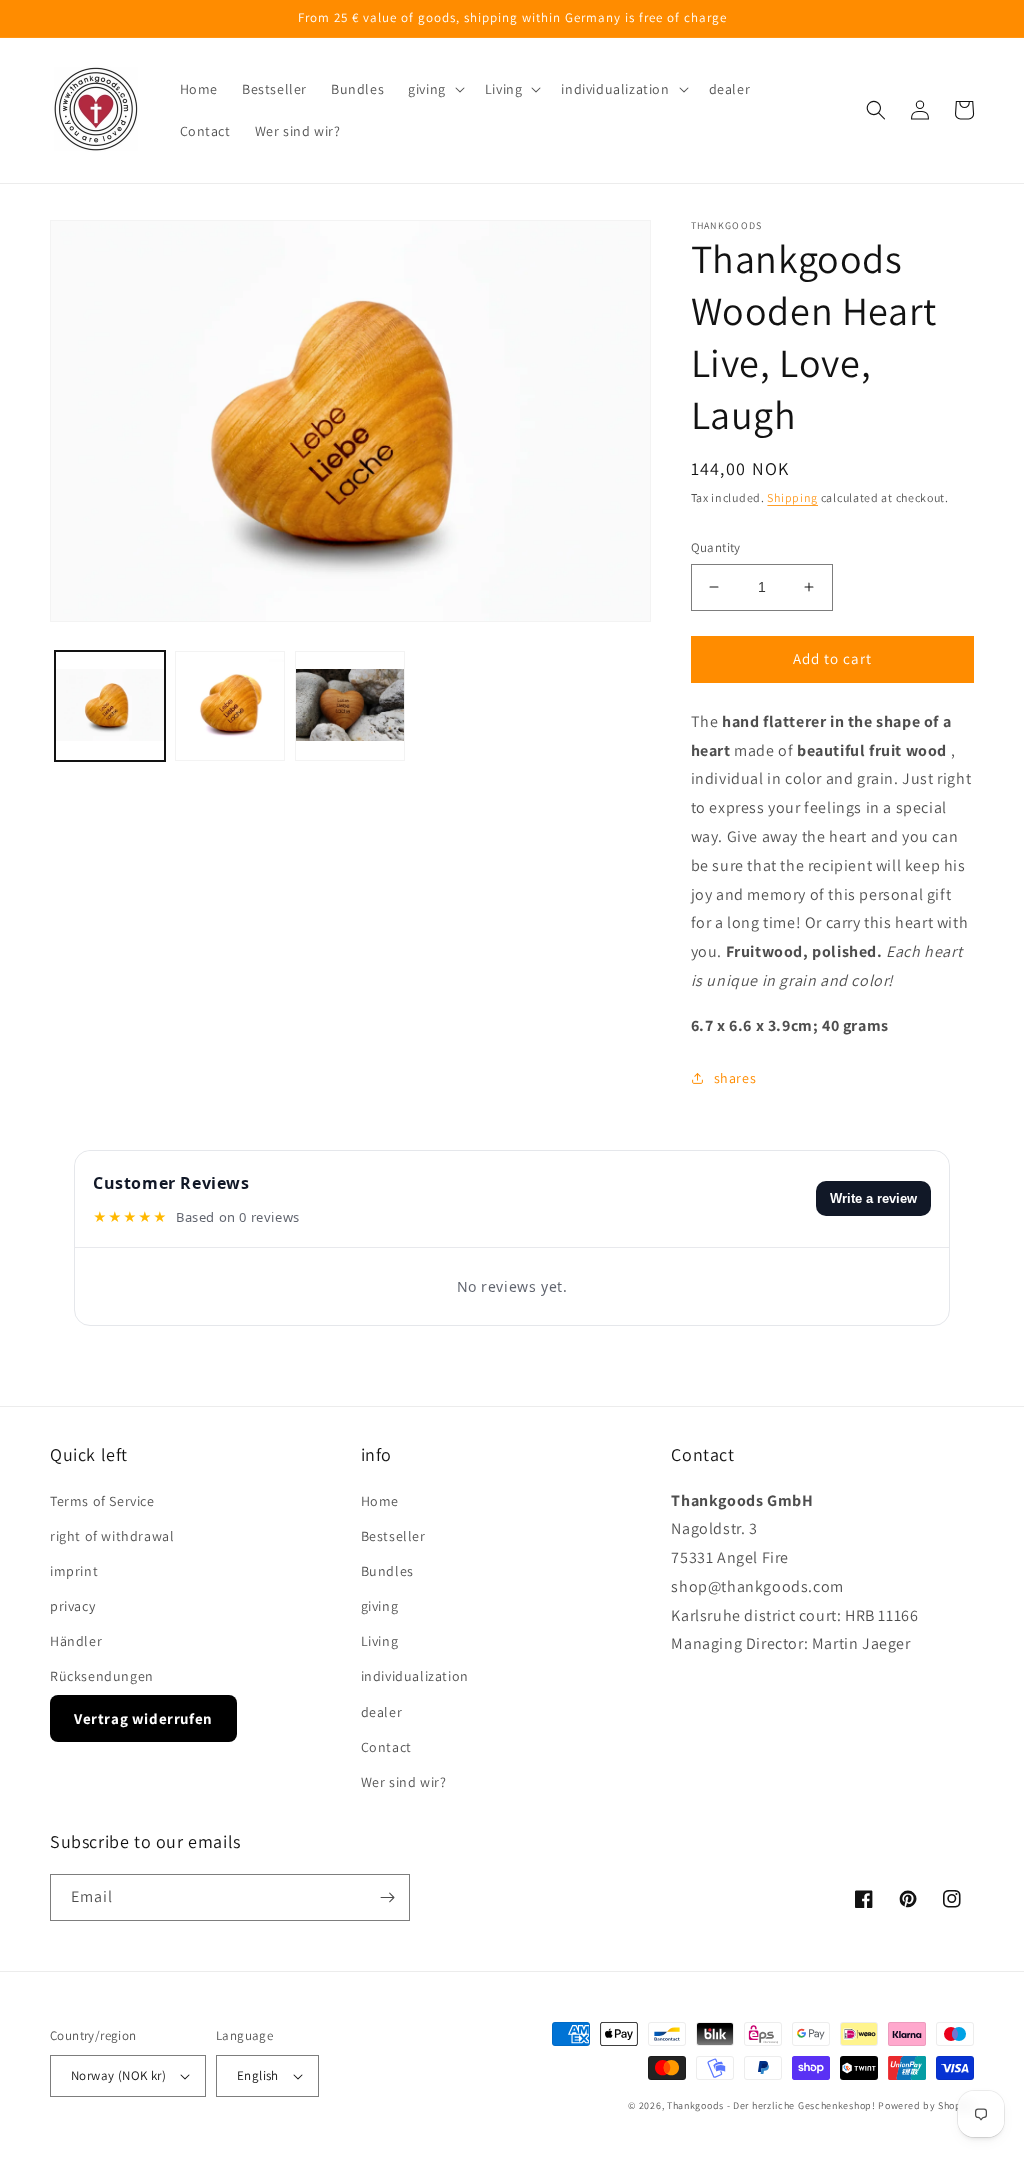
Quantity (716, 547)
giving (380, 1606)
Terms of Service (102, 1501)
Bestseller (393, 1536)
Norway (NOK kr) (118, 2075)
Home (380, 1501)
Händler (76, 1641)
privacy (72, 1606)
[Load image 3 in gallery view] (350, 706)
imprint (74, 1571)
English (258, 2075)
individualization (415, 1676)
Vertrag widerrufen (143, 1718)
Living (380, 1641)
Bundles (387, 1571)
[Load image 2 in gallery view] (230, 706)
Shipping (792, 497)
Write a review (873, 1198)
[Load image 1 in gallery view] (110, 706)
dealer (382, 1712)
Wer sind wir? (404, 1782)
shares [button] (735, 1078)
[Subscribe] (387, 1897)
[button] (434, 89)
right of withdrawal (112, 1536)
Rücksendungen (102, 1676)
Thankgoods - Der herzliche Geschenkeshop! (771, 2105)
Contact (386, 1747)
